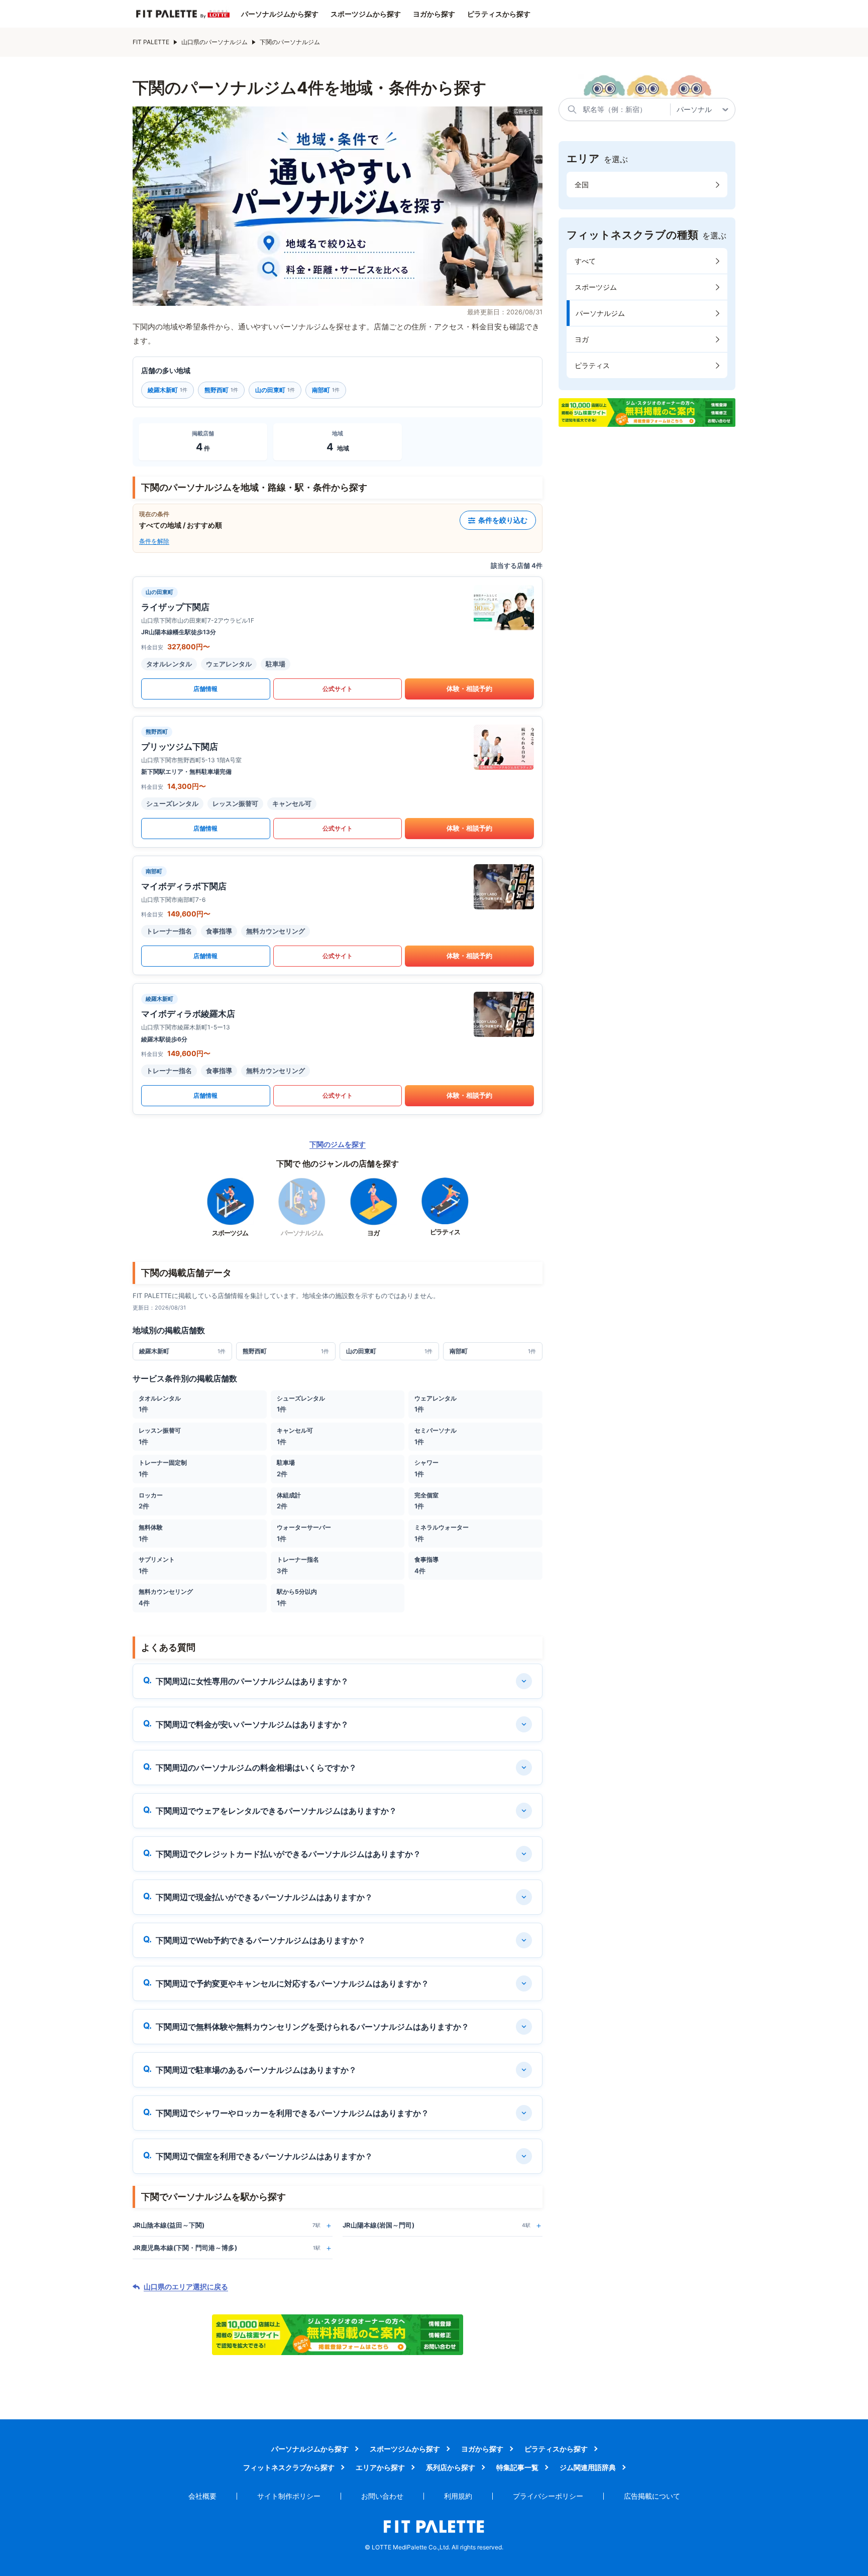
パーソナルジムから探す (280, 14)
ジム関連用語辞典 (588, 2467)
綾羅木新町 (168, 390)
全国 (582, 185)
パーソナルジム (600, 313)
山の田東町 (275, 390)
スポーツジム (596, 287)
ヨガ (582, 339)
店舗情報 (205, 689)
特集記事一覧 (517, 2467)
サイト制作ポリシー (289, 2496)
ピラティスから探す (499, 14)
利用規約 (458, 2496)
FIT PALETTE (151, 42)
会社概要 (202, 2496)
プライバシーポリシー (548, 2496)
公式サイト (338, 689)
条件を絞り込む (503, 520)
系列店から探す (451, 2467)
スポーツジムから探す (366, 14)
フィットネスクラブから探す (289, 2467)
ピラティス (592, 365)
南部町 (326, 390)
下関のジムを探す (338, 1144)
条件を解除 (154, 541)
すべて (585, 261)
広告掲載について (652, 2496)
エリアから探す (380, 2467)
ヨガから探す (434, 14)
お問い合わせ (382, 2496)
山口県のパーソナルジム (214, 42)
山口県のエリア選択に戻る (186, 2287)
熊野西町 (221, 390)
